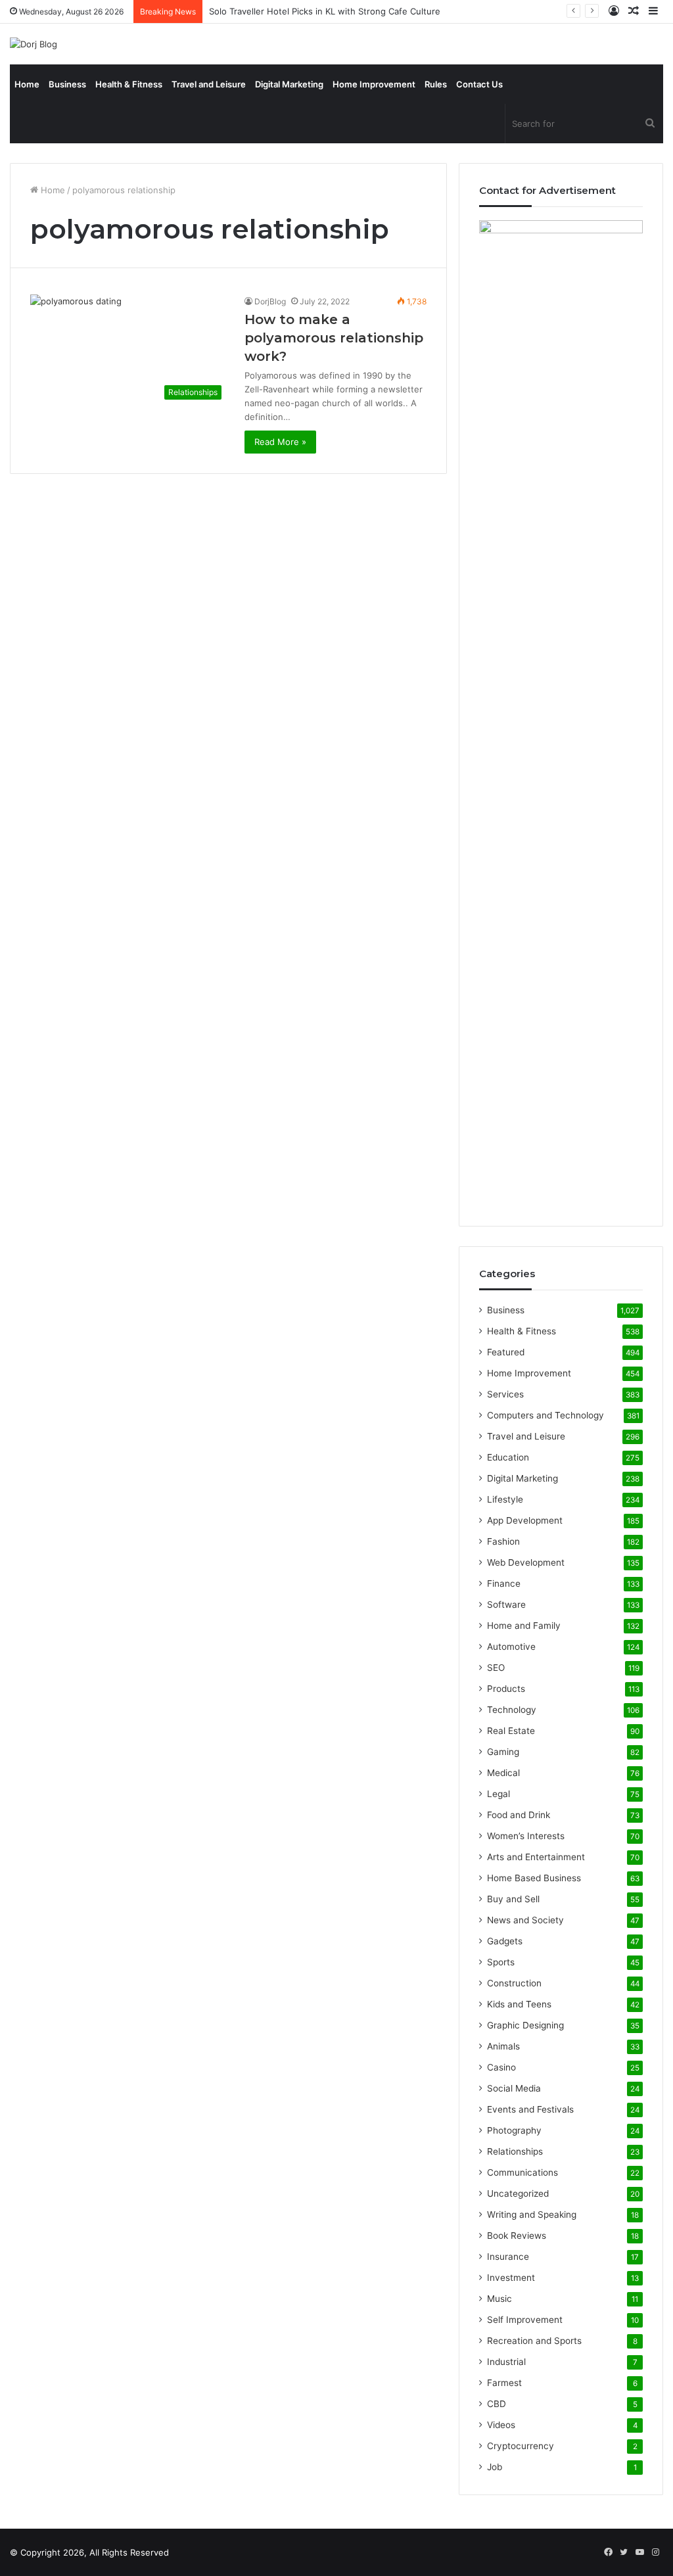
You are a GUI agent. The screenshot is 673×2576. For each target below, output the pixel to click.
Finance (504, 1583)
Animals (503, 2046)
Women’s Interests (526, 1836)
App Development (525, 1520)
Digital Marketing (289, 84)
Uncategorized (518, 2193)
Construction (514, 1983)
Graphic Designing (525, 2025)
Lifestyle (505, 1499)
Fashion (503, 1541)
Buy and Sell (513, 1899)
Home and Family (524, 1626)
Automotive (511, 1647)
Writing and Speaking (532, 2214)
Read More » (280, 442)
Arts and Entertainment (536, 1857)
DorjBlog (270, 301)
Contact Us (479, 84)
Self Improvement (525, 2320)
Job (495, 2467)
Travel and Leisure (209, 84)
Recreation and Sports (534, 2341)
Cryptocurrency (521, 2446)
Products (506, 1689)
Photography (514, 2130)
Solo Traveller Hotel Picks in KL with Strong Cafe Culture (325, 11)
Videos (501, 2425)
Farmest (504, 2383)
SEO (496, 1668)
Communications (522, 2172)
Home (27, 84)
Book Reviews (517, 2236)
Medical (503, 1773)
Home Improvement (374, 84)
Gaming (503, 1752)
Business (67, 84)
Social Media (514, 2088)
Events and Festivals (530, 2109)
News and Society (525, 1920)
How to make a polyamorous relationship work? (334, 338)
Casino (501, 2067)
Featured (506, 1352)
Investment (511, 2278)
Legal (499, 1794)
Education (508, 1457)
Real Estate (511, 1731)
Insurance (508, 2257)
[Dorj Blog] (34, 44)
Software (506, 1604)
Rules (436, 84)
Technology (512, 1710)
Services (505, 1394)
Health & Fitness (129, 84)
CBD (497, 2404)
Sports (501, 1962)
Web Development (526, 1562)
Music (499, 2299)
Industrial (506, 2362)
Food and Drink (519, 1815)
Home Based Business (534, 1878)
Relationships (515, 2151)
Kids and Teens (519, 2004)
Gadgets (505, 1941)
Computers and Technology (545, 1415)
